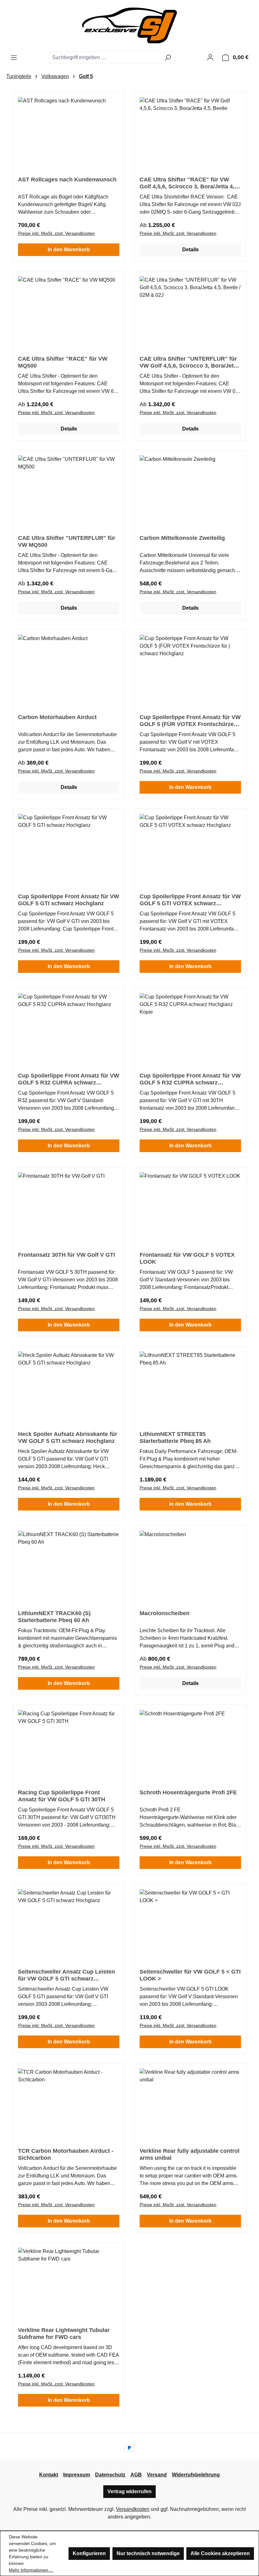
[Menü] (14, 58)
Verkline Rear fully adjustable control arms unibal (190, 2154)
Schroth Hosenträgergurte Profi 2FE (188, 1792)
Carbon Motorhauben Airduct (57, 717)
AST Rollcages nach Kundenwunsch (67, 180)
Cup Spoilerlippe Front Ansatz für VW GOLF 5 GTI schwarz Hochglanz (69, 900)
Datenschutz (110, 2475)
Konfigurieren (89, 2553)
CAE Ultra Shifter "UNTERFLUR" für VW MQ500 (67, 541)
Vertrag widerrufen (129, 2491)
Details (190, 250)
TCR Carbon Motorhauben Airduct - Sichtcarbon (66, 2154)
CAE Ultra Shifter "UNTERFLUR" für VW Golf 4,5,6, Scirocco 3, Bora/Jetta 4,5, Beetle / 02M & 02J (189, 362)
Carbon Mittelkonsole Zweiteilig (182, 538)
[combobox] (105, 58)
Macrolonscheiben (165, 1613)
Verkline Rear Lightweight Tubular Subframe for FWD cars (64, 2334)
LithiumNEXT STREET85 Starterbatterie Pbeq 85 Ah (175, 1438)
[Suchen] (168, 58)
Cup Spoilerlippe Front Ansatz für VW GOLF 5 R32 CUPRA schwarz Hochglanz (69, 1079)
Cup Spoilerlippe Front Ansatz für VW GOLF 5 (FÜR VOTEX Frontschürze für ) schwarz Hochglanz (190, 721)
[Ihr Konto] (210, 57)
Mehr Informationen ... (31, 2570)
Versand (157, 2475)
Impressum (77, 2475)
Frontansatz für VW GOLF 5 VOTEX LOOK (187, 1258)
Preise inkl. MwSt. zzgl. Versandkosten (56, 233)
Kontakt (49, 2475)
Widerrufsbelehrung (196, 2475)
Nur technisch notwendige (148, 2553)
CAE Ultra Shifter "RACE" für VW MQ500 (63, 362)
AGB (136, 2475)
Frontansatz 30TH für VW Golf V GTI (66, 1255)
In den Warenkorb (69, 250)
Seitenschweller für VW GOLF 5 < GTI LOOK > (190, 1975)
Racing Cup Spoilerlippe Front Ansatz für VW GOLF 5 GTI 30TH (62, 1796)
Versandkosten (133, 2509)
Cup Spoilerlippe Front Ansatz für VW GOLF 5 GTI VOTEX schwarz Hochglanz (190, 900)
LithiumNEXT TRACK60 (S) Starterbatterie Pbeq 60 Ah (54, 1617)
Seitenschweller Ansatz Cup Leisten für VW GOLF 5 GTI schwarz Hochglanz (66, 1975)
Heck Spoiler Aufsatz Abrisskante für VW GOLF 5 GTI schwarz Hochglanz (68, 1438)
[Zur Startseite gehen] (129, 25)
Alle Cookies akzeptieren (220, 2553)
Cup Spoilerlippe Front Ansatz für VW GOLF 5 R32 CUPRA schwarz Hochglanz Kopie (190, 1079)
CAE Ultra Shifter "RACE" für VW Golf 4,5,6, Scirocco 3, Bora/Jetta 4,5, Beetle (189, 183)
